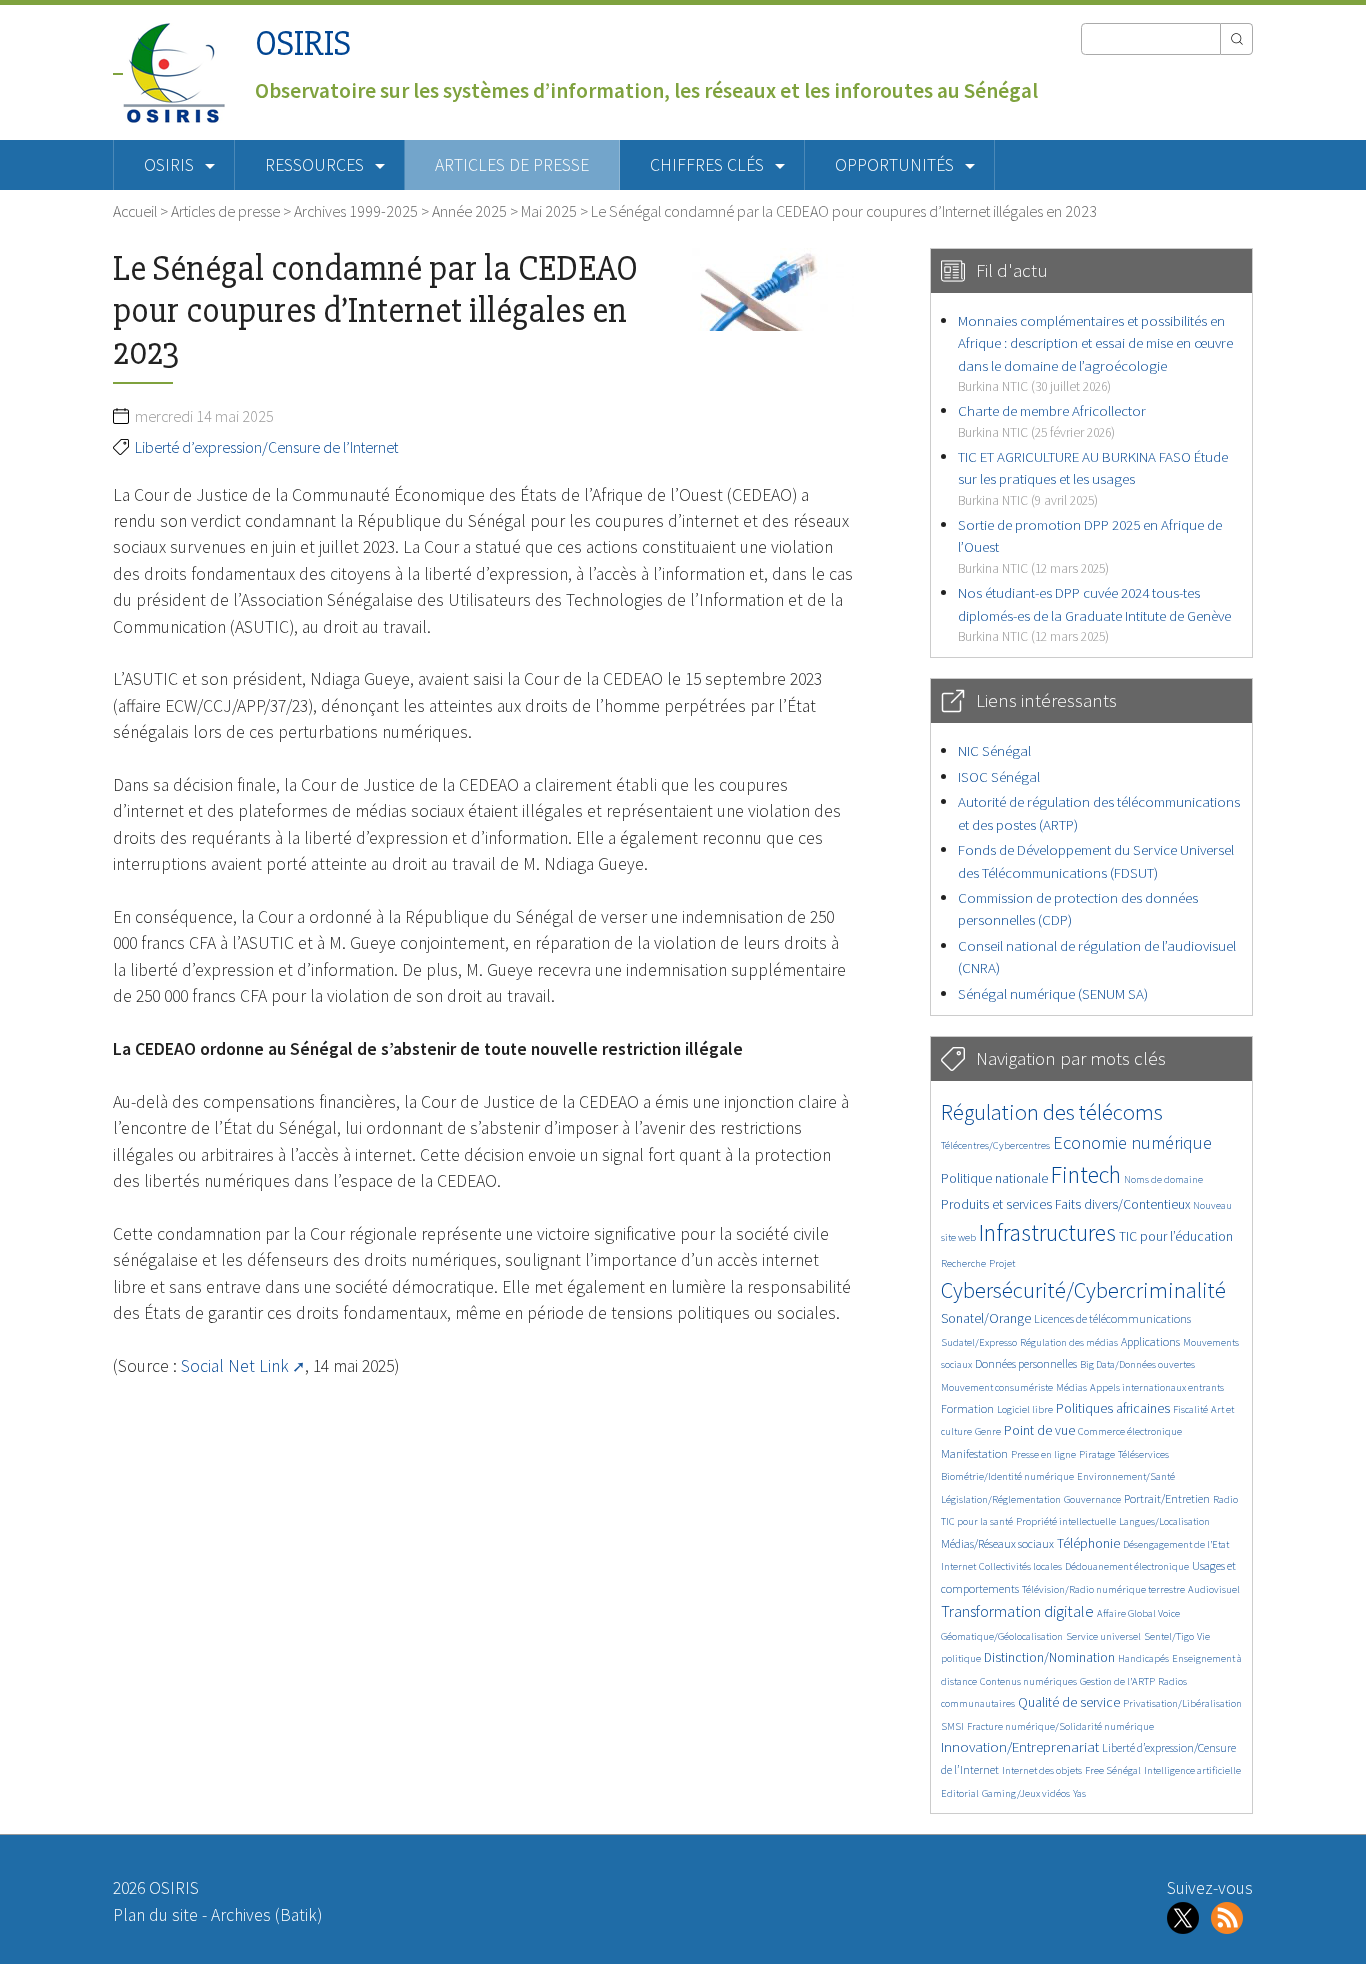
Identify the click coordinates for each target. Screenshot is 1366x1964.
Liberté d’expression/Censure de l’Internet (266, 447)
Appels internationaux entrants (1157, 1387)
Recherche (963, 1263)
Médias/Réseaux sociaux (997, 1543)
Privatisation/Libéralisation (1182, 1703)
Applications (1150, 1341)
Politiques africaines (1113, 1408)
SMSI (952, 1726)
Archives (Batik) (266, 1915)
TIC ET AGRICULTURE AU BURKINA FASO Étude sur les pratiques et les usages (1093, 478)
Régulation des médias (1069, 1342)
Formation (967, 1408)
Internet (958, 1566)
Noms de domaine (1163, 1179)
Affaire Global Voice (1138, 1613)
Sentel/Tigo (1169, 1636)
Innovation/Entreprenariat (1020, 1746)
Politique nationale (994, 1178)
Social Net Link (235, 1366)
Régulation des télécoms (1052, 1112)
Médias (1071, 1387)
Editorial (960, 1793)
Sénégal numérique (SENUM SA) (1053, 993)
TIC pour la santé (977, 1521)
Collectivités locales (1020, 1566)
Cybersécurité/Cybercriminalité (1083, 1290)
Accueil (135, 211)
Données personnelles (1026, 1363)
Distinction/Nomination (1049, 1657)
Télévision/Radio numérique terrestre (1103, 1589)
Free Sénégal (1113, 1770)
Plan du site (155, 1915)
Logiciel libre (1025, 1409)
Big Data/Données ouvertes (1137, 1364)
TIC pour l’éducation (1176, 1236)
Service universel (1103, 1636)
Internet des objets (1042, 1770)
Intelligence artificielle (1192, 1770)
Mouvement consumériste (997, 1387)
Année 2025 (469, 211)
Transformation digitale (1017, 1611)
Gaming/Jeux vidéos (1026, 1793)
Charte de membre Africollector (1052, 420)
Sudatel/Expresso (979, 1342)
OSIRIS (303, 43)
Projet (1002, 1263)
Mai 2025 (549, 211)
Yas (1079, 1793)
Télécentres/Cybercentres (995, 1145)
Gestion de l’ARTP (1117, 1681)
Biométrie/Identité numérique (1007, 1476)
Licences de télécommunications (1112, 1318)
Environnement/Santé (1126, 1476)
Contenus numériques (1028, 1681)
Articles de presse (512, 165)
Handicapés (1143, 1658)
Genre (988, 1431)
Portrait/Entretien (1167, 1498)
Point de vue (1039, 1430)
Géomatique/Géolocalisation (1002, 1636)
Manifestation (974, 1453)
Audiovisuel (1214, 1589)
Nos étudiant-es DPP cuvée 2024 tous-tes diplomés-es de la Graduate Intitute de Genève (1094, 614)
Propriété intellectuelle (1066, 1521)
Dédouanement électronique (1127, 1566)
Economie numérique (1132, 1142)
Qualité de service (1069, 1702)
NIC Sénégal (994, 750)
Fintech (1086, 1174)
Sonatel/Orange (986, 1318)
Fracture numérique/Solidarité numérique (1060, 1726)
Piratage (1097, 1454)
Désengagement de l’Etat (1176, 1544)
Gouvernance (1092, 1499)
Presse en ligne (1043, 1454)
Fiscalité (1190, 1409)
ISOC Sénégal (999, 776)
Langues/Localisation (1164, 1521)
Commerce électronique (1130, 1431)
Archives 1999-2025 (356, 211)
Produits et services (996, 1204)
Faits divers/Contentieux (1122, 1204)
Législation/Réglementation (1001, 1499)
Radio (1225, 1499)
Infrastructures (1047, 1232)
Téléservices (1143, 1454)
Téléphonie (1088, 1543)
